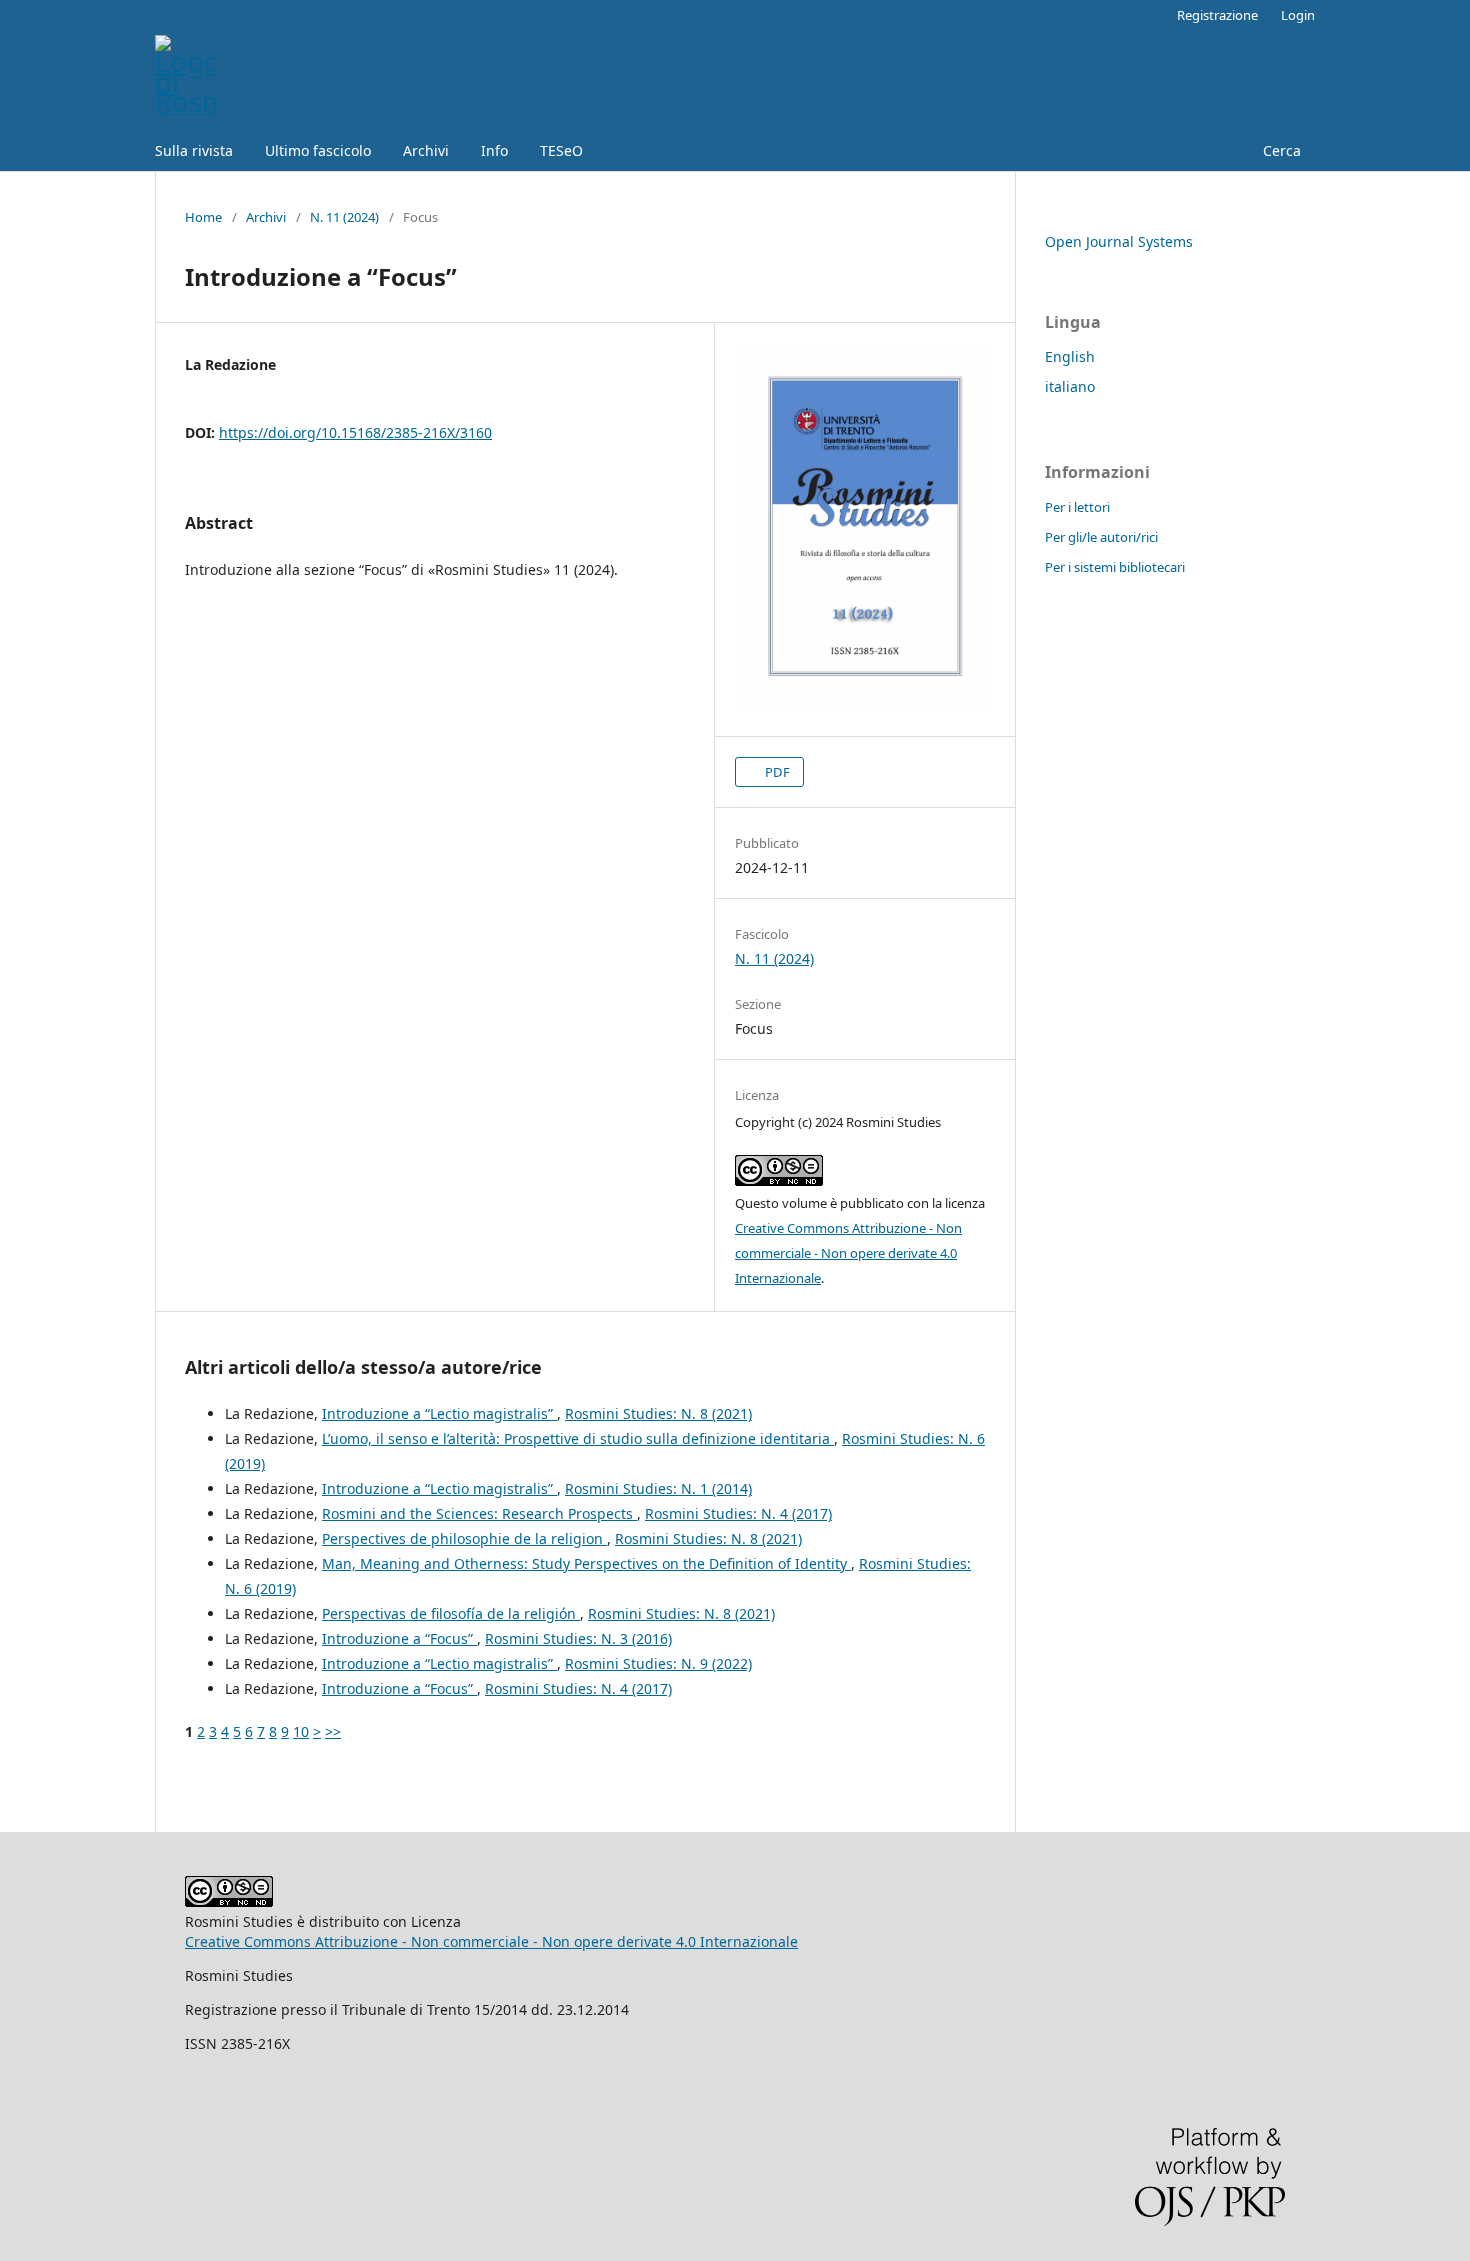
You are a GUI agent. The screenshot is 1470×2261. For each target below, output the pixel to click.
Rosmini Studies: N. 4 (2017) (738, 1513)
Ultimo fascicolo (318, 150)
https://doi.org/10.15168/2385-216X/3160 (355, 432)
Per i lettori (1077, 507)
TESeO (561, 150)
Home (203, 217)
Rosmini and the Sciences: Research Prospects (479, 1513)
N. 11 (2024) (344, 217)
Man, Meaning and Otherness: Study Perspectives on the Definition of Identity (586, 1563)
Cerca (1280, 150)
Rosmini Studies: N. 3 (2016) (578, 1638)
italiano (1070, 386)
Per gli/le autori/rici (1101, 537)
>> (333, 1731)
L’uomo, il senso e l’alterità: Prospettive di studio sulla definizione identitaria (578, 1438)
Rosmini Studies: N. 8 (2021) (658, 1413)
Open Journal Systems (1119, 241)
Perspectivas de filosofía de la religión (451, 1613)
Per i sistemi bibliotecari (1115, 567)
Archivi (426, 150)
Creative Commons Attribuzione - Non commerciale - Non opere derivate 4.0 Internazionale (848, 1253)
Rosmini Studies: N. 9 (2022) (658, 1663)
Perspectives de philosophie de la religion (464, 1538)
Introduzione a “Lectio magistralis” (439, 1413)
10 (301, 1731)
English (1070, 356)
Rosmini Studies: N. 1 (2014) (658, 1488)
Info (494, 150)
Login (1298, 15)
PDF (776, 772)
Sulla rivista (194, 150)
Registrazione (1217, 15)
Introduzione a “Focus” (399, 1638)
